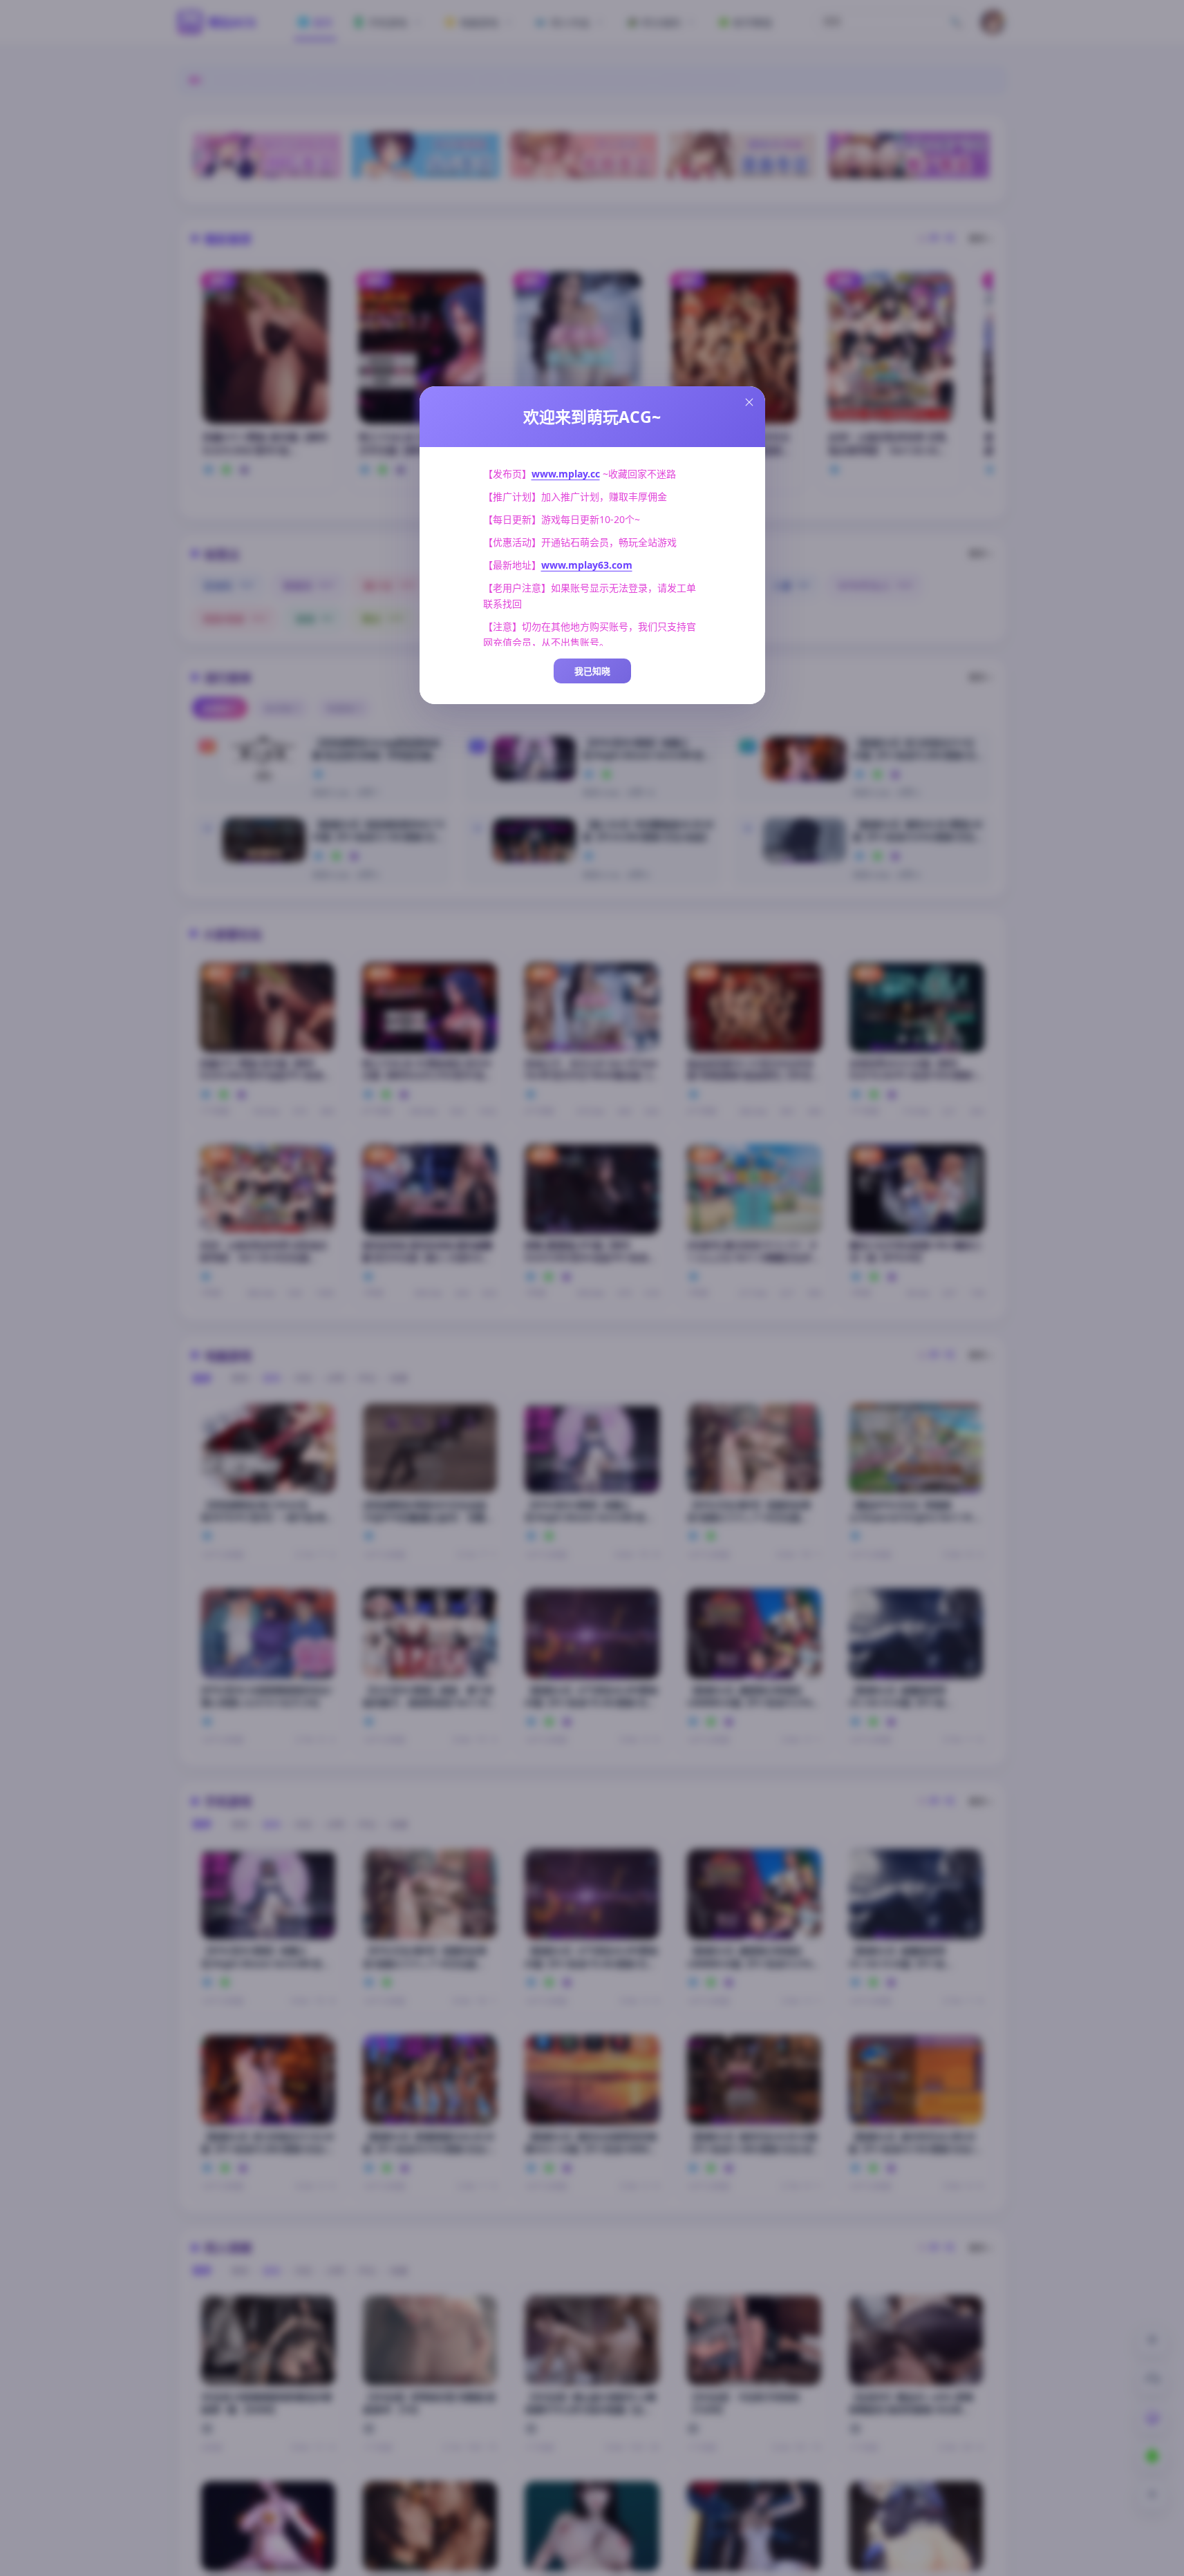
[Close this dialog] (749, 402)
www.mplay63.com (587, 565)
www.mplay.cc (566, 474)
